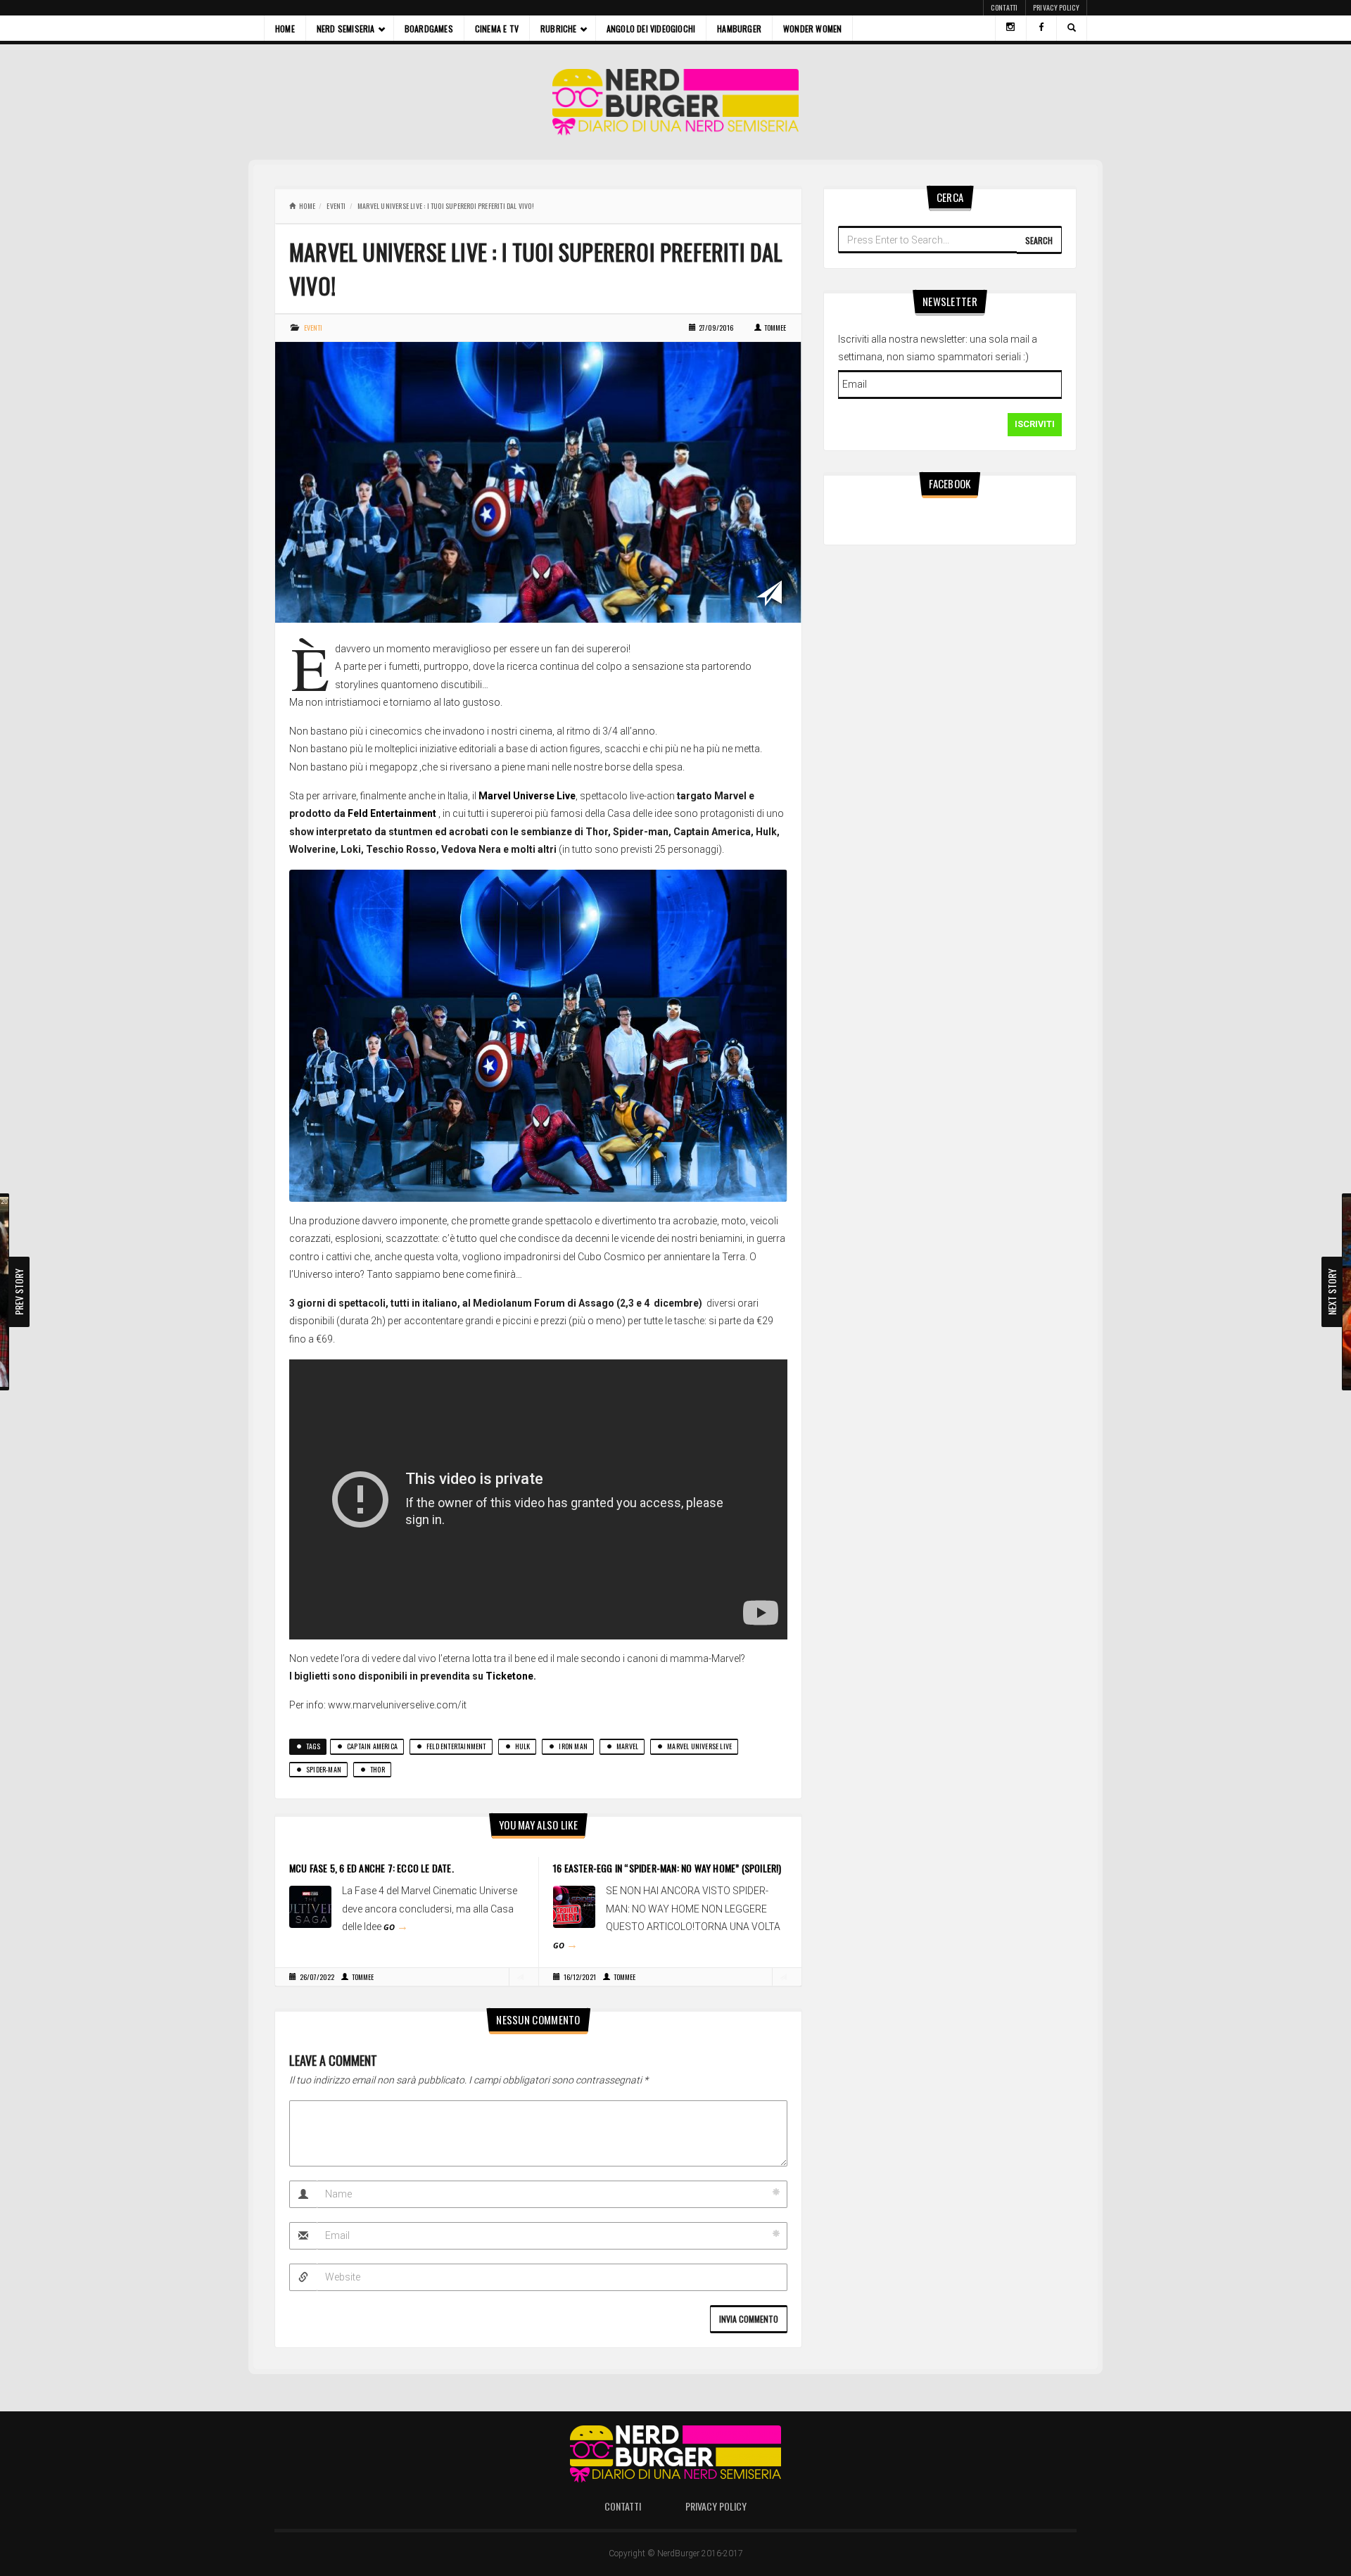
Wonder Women (812, 28)
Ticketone (509, 1676)
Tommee (775, 328)
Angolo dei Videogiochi (651, 28)
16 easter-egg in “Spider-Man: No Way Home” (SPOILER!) (667, 1868)
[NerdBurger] (676, 102)
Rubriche (559, 28)
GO (396, 1927)
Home (285, 28)
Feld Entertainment (392, 813)
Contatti (1004, 7)
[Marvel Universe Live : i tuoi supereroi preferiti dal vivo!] (538, 481)
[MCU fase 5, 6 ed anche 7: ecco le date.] (310, 1906)
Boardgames (429, 28)
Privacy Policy (1056, 7)
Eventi (336, 206)
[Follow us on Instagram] (1010, 28)
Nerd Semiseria (346, 28)
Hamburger (739, 28)
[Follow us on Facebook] (1041, 28)
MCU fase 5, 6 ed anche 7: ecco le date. (372, 1868)
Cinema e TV (497, 28)
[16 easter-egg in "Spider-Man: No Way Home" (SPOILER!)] (574, 1906)
